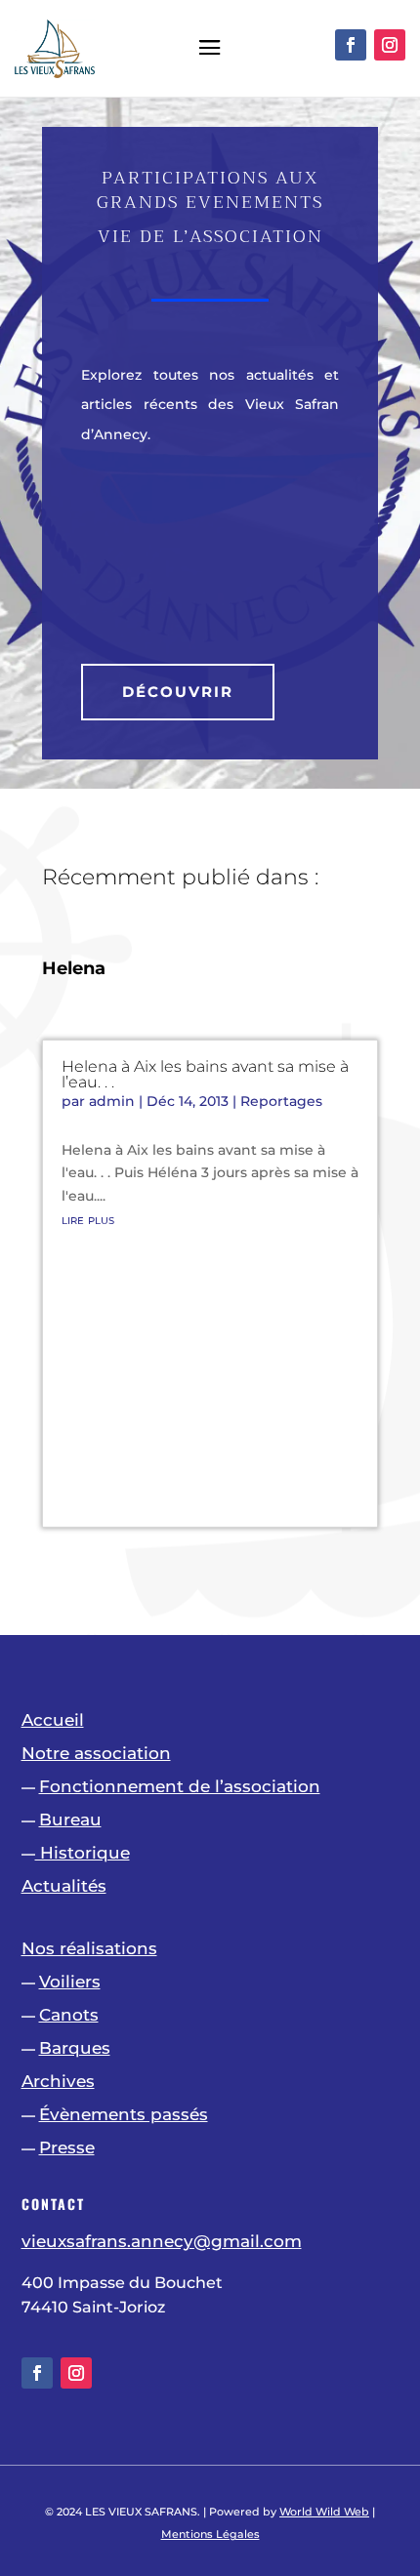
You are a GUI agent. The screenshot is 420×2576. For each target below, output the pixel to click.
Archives (58, 2081)
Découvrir (178, 692)
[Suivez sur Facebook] (351, 45)
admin (112, 1101)
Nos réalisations (89, 1948)
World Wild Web (324, 2512)
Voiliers (70, 1982)
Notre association (96, 1753)
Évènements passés (124, 2114)
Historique (83, 1853)
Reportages (281, 1101)
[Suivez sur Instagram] (390, 45)
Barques (75, 2048)
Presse (67, 2147)
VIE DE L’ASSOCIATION (210, 236)
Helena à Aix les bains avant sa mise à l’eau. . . (205, 1074)
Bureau (70, 1820)
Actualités (64, 1886)
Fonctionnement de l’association (180, 1786)
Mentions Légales (210, 2534)
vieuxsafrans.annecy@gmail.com (162, 2241)
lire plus (88, 1219)
